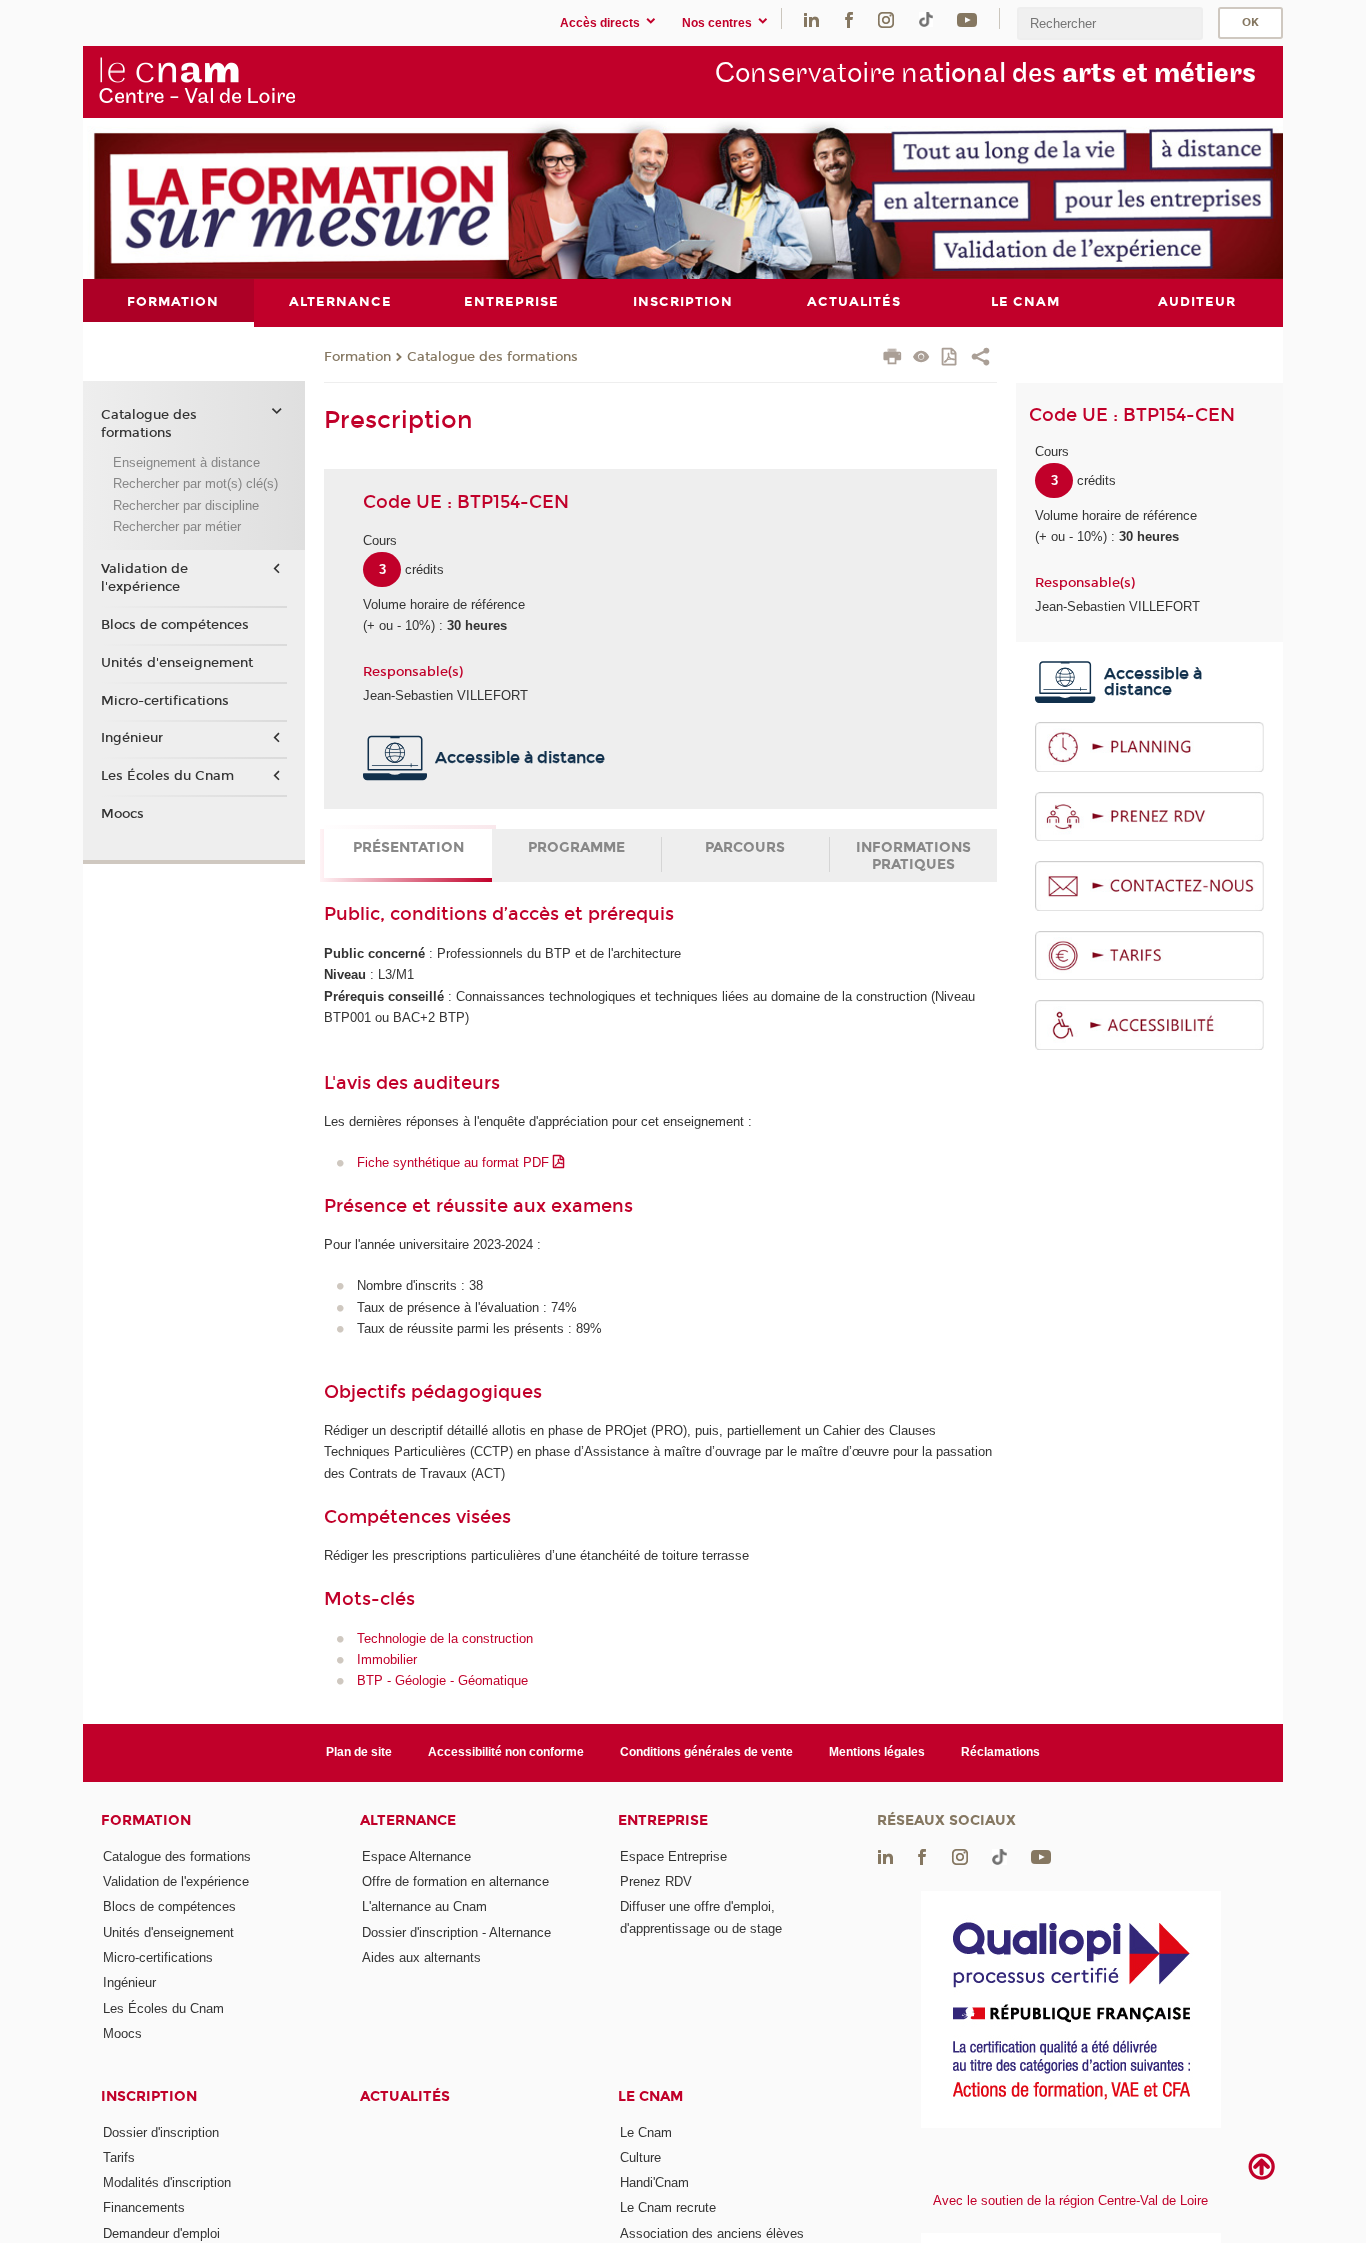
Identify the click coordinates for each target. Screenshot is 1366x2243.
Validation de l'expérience (144, 578)
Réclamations (1000, 1752)
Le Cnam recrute (668, 2207)
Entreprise (663, 1820)
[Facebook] (849, 18)
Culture (640, 2157)
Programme (576, 847)
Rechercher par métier (177, 526)
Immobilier (387, 1659)
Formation (357, 357)
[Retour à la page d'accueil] (197, 81)
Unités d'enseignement (177, 663)
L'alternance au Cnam (424, 1906)
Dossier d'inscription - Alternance (456, 1932)
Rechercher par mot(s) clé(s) (195, 483)
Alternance (408, 1820)
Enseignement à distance (186, 462)
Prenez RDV (656, 1881)
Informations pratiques (913, 856)
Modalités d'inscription (167, 2182)
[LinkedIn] (811, 18)
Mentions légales (877, 1752)
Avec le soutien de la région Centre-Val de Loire (1070, 2200)
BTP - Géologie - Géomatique (442, 1680)
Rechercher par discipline (186, 505)
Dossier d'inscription (161, 2132)
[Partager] (980, 359)
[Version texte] (921, 358)
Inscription (149, 2096)
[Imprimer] (892, 359)
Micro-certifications (165, 701)
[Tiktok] (926, 18)
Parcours (745, 847)
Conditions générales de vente (706, 1752)
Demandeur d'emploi (161, 2233)
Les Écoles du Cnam (167, 776)
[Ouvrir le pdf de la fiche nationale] (950, 358)
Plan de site (359, 1752)
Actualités (405, 2096)
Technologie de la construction (445, 1638)
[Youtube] (967, 18)
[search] (1110, 23)
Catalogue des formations (492, 357)
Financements (144, 2207)
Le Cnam (650, 2096)
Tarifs (119, 2157)
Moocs (122, 814)
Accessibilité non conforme (506, 1752)
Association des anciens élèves (712, 2233)
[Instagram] (886, 18)
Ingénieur (132, 738)
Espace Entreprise (673, 1856)
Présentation (408, 847)
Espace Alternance (416, 1856)
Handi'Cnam (654, 2182)
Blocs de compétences (175, 625)
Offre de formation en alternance (455, 1881)
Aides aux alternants (421, 1957)
